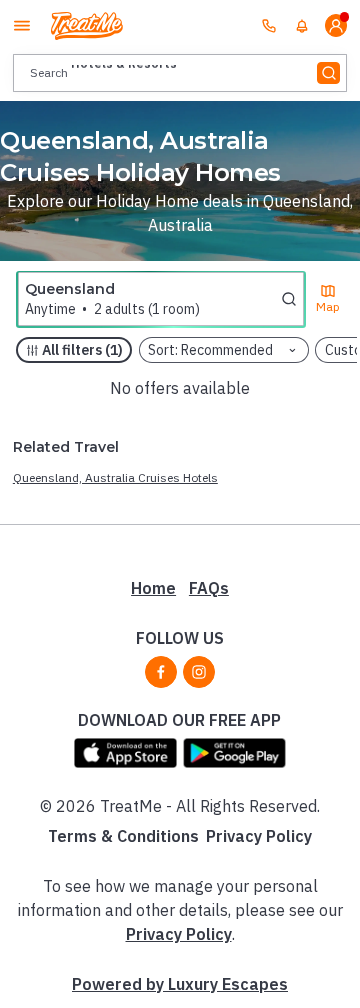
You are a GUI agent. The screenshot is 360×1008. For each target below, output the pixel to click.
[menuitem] (302, 26)
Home (153, 588)
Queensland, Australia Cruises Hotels (115, 477)
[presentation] (180, 72)
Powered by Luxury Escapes (180, 984)
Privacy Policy (259, 836)
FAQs (209, 588)
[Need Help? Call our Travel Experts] (269, 25)
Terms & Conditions (123, 836)
